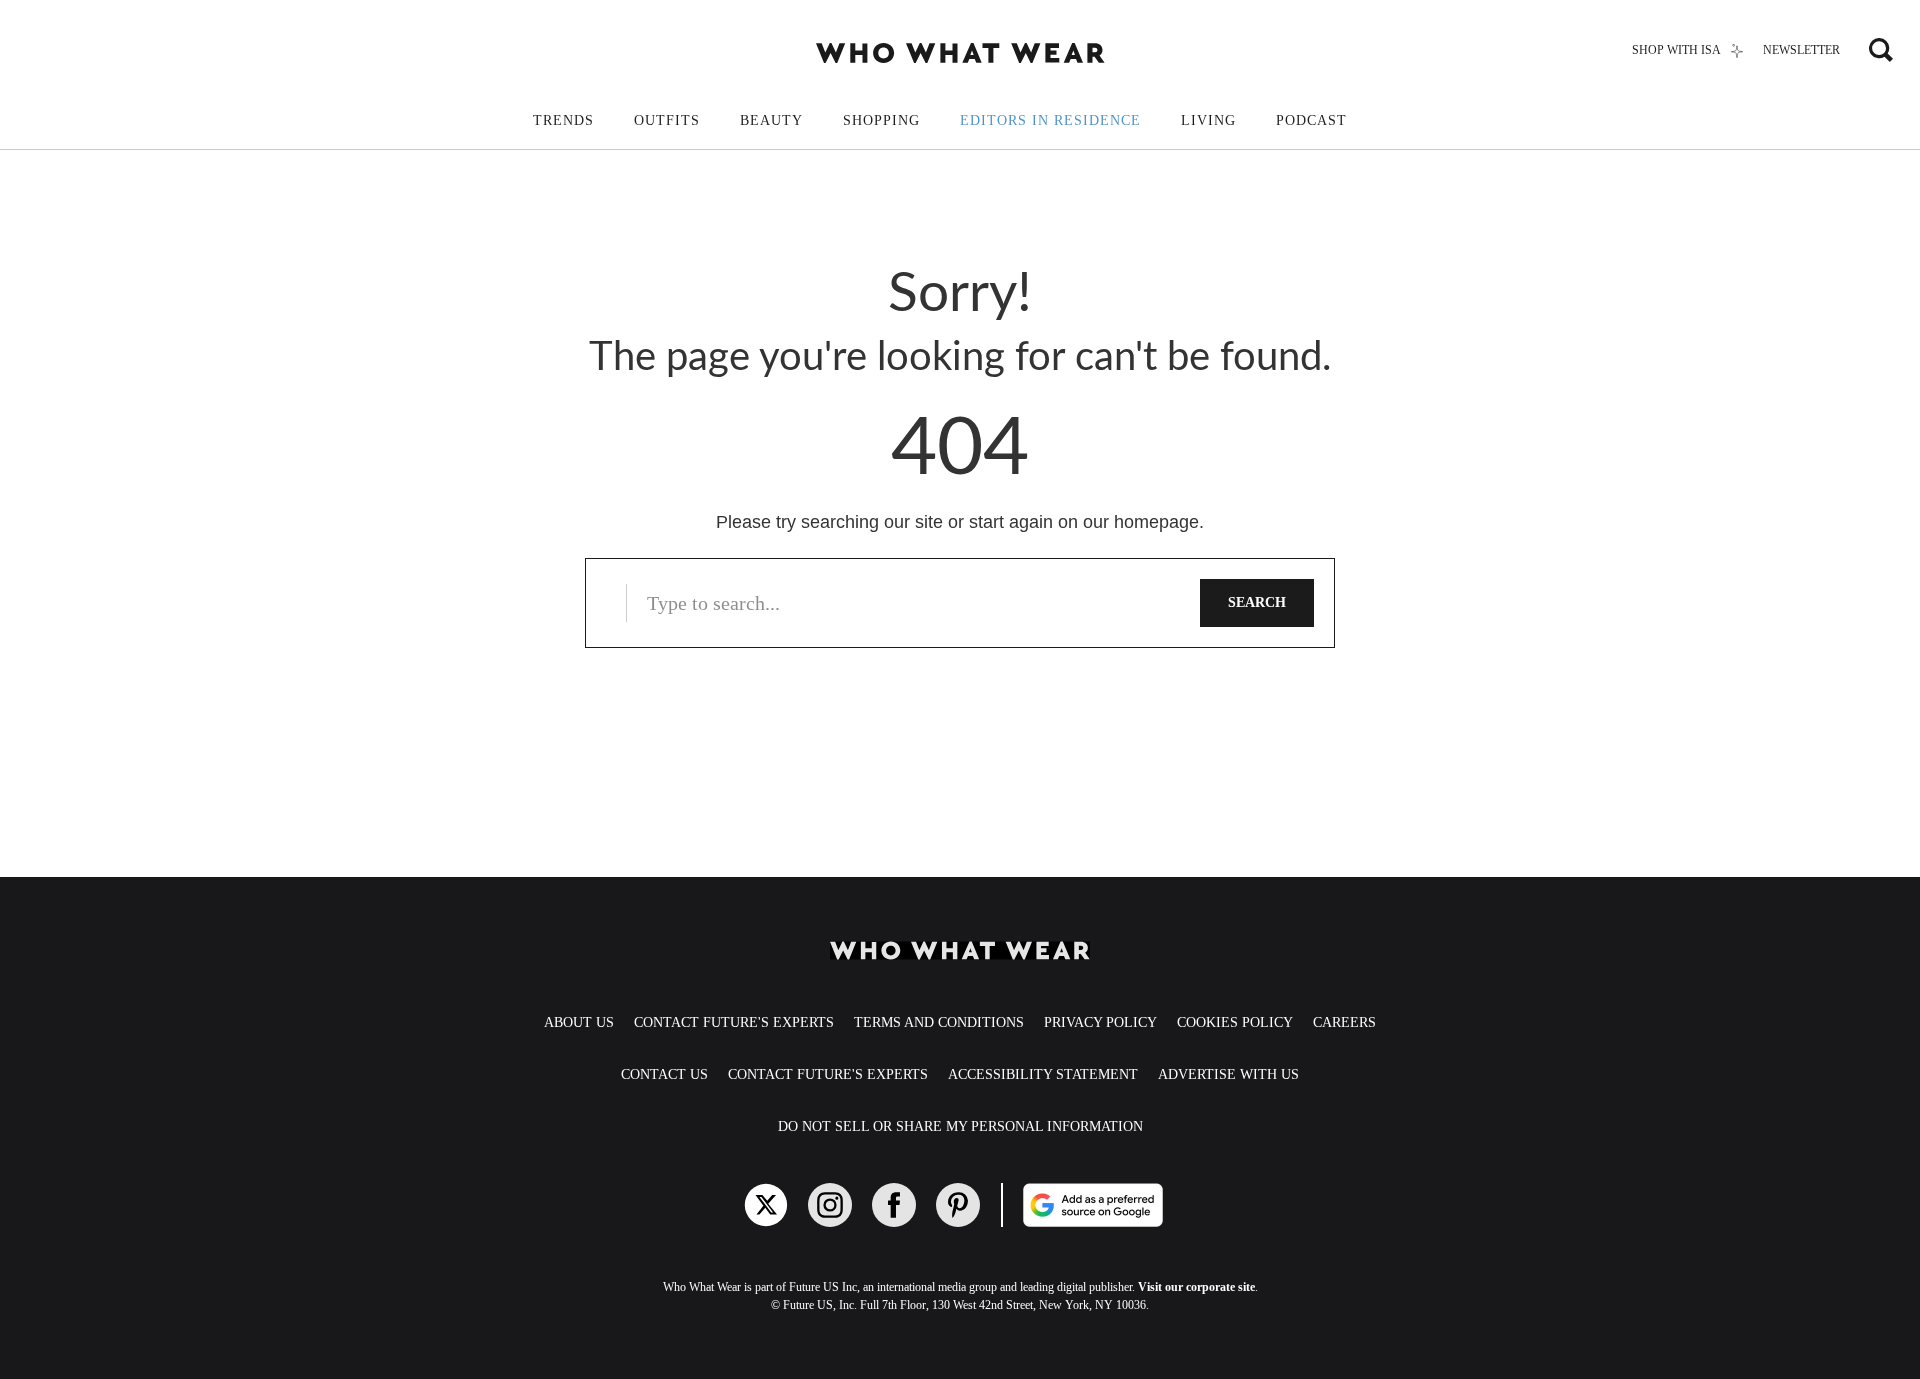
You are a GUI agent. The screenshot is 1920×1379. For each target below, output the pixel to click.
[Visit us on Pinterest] (958, 1205)
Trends (563, 120)
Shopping (881, 120)
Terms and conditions (939, 1022)
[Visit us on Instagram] (830, 1205)
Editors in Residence (1050, 120)
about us (579, 1022)
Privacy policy (1100, 1022)
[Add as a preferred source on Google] (1167, 1205)
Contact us (664, 1074)
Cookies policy (1235, 1022)
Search (1257, 602)
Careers (1344, 1022)
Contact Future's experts (734, 1022)
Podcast (1311, 120)
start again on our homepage (1084, 522)
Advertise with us (1228, 1074)
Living (1208, 120)
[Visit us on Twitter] (766, 1205)
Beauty (771, 120)
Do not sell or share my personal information (960, 1126)
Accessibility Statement (1043, 1074)
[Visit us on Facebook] (894, 1205)
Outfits (667, 120)
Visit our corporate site (1196, 1287)
